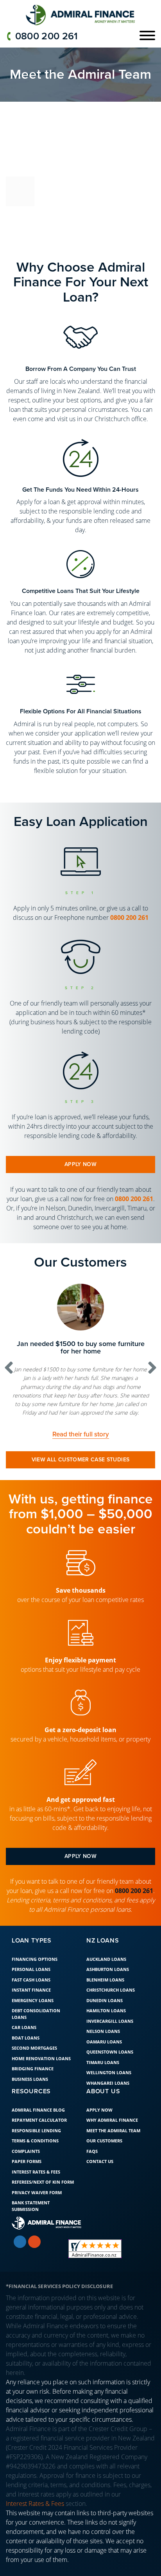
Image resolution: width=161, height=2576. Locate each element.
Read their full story (81, 1470)
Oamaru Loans (104, 2077)
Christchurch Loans (111, 2026)
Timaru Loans (103, 2098)
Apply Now (99, 2145)
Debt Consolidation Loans (36, 2050)
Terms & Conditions (35, 2176)
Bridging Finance (33, 2104)
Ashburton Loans (108, 2005)
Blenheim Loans (105, 2015)
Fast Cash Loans (31, 2015)
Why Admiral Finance (112, 2156)
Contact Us (100, 2197)
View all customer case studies (81, 1495)
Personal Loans (31, 2005)
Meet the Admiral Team (113, 2166)
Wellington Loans (109, 2108)
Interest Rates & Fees (36, 2207)
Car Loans (24, 2063)
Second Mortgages (34, 2084)
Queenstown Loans (110, 2088)
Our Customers (104, 2176)
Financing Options (35, 1995)
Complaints (26, 2187)
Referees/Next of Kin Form (43, 2218)
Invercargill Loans (110, 2056)
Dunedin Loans (105, 2036)
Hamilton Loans (106, 2046)
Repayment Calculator (39, 2156)
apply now (80, 1164)
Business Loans (30, 2115)
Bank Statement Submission (31, 2242)
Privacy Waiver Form (37, 2228)
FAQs (92, 2187)
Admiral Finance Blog (38, 2145)
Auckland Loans (106, 1995)
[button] (9, 1385)
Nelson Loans (103, 2067)
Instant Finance (31, 2026)
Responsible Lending (36, 2166)
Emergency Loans (33, 2036)
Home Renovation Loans (41, 2094)
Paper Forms (27, 2197)
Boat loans (26, 2073)
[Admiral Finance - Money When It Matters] (80, 15)
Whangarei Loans (108, 2118)
